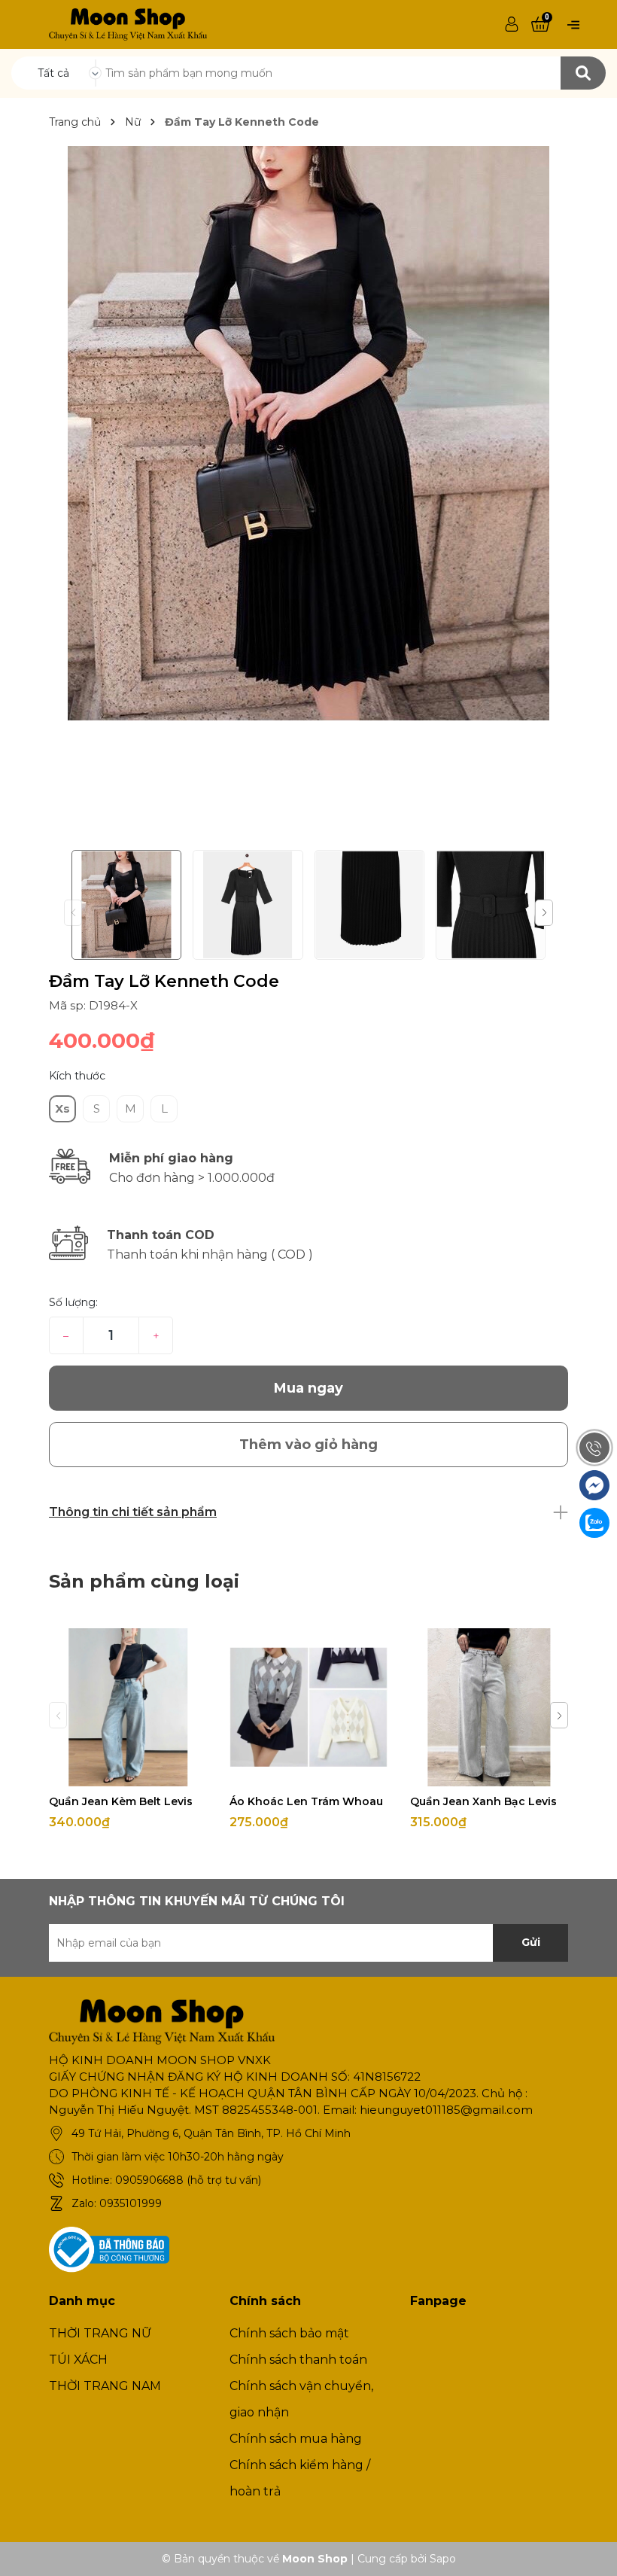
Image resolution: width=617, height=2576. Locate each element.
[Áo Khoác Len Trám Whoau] (308, 1707)
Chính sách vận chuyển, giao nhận (301, 2399)
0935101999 (131, 2203)
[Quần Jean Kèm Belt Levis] (128, 1707)
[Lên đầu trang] (591, 2550)
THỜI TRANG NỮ (100, 2333)
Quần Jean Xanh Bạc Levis (483, 1801)
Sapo (443, 2559)
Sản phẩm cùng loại (144, 1581)
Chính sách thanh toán (298, 2360)
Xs (62, 1108)
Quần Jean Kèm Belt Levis (121, 1801)
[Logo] (128, 23)
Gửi (531, 1942)
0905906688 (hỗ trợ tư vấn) (188, 2180)
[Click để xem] (308, 433)
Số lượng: (73, 1302)
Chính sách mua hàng (296, 2439)
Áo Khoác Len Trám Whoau (306, 1801)
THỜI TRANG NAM (105, 2386)
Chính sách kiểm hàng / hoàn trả (300, 2478)
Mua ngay (308, 1388)
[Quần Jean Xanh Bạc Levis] (489, 1707)
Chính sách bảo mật (289, 2333)
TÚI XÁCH (78, 2360)
